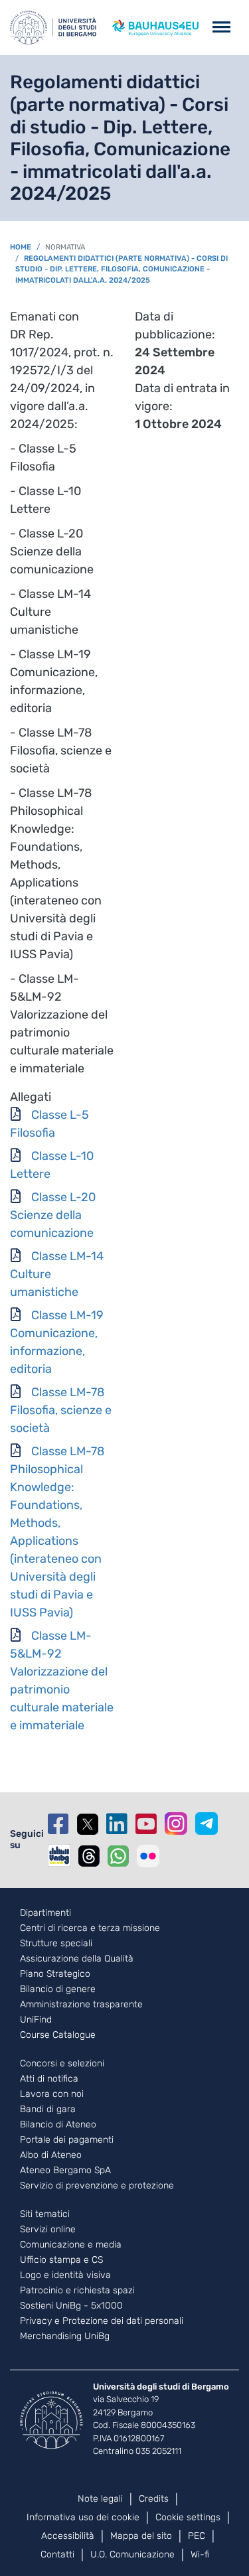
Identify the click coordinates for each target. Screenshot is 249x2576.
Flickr (148, 1856)
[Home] (53, 28)
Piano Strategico (55, 1974)
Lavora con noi (52, 2094)
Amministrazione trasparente (81, 2005)
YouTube (146, 1824)
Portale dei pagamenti (67, 2140)
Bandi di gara (48, 2110)
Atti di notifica (49, 2079)
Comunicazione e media (71, 2245)
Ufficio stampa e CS (61, 2260)
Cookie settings (188, 2517)
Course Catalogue (58, 2035)
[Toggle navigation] (221, 28)
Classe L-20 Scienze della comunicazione (53, 1215)
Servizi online (48, 2230)
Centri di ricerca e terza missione (90, 1928)
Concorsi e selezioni (62, 2064)
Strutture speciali (56, 1944)
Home (21, 247)
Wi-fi (200, 2554)
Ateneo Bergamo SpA (65, 2171)
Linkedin (117, 1824)
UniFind (36, 2020)
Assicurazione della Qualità (77, 1959)
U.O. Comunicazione (132, 2554)
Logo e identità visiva (65, 2275)
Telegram (207, 1824)
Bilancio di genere (58, 1989)
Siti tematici (45, 2214)
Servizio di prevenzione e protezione (97, 2186)
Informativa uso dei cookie (83, 2517)
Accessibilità (68, 2536)
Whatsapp (118, 1856)
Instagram (176, 1824)
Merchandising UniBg (65, 2336)
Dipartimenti (45, 1913)
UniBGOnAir (59, 1855)
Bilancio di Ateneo (58, 2125)
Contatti (57, 2554)
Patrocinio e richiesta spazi (77, 2291)
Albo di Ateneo (51, 2155)
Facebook (58, 1824)
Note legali (100, 2499)
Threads (89, 1856)
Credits (154, 2499)
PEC (197, 2536)
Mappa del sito (141, 2536)
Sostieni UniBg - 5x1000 (71, 2306)
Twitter (88, 1824)
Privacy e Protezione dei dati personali (102, 2321)
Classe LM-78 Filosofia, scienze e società (61, 1410)
